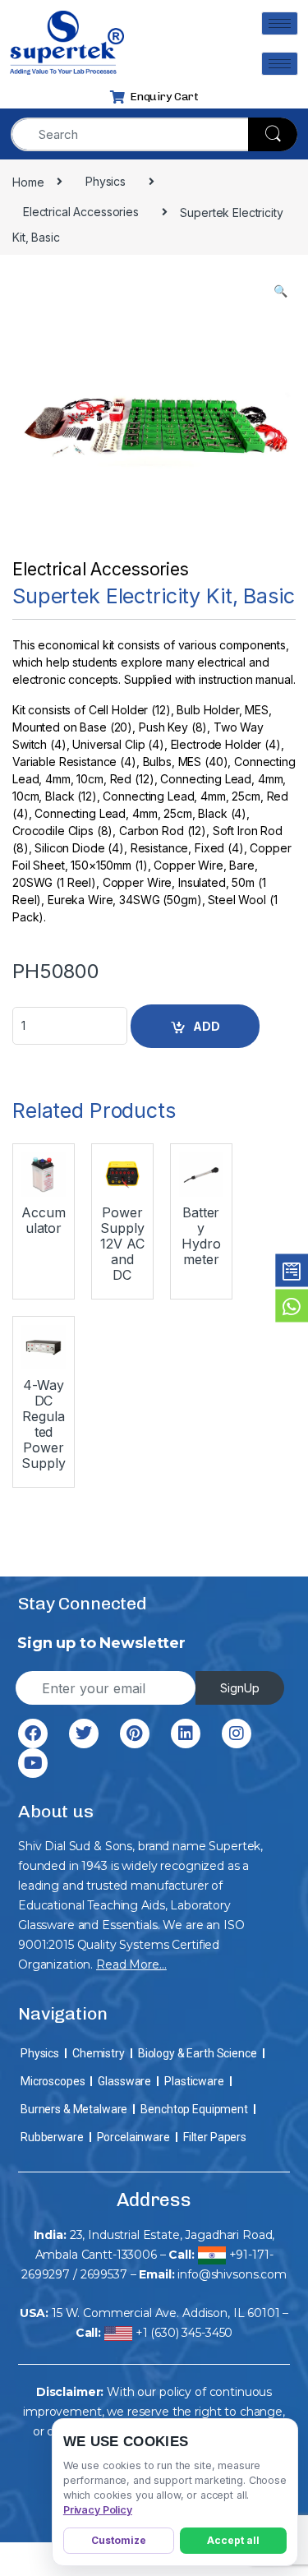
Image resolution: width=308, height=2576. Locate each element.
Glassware (124, 2081)
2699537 (104, 2274)
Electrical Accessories (101, 569)
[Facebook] (33, 1733)
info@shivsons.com (232, 2274)
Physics (40, 2053)
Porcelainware (133, 2137)
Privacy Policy (98, 2510)
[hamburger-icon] (280, 23)
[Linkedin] (186, 1733)
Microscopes (53, 2081)
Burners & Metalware (74, 2109)
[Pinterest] (135, 1733)
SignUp (240, 1688)
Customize (119, 2540)
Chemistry (99, 2053)
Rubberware (52, 2137)
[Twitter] (84, 1733)
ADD (207, 1026)
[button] (280, 291)
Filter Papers (215, 2137)
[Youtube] (33, 1763)
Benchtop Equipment (194, 2109)
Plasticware (194, 2081)
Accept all (233, 2540)
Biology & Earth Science (198, 2053)
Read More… (131, 1964)
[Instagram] (237, 1733)
